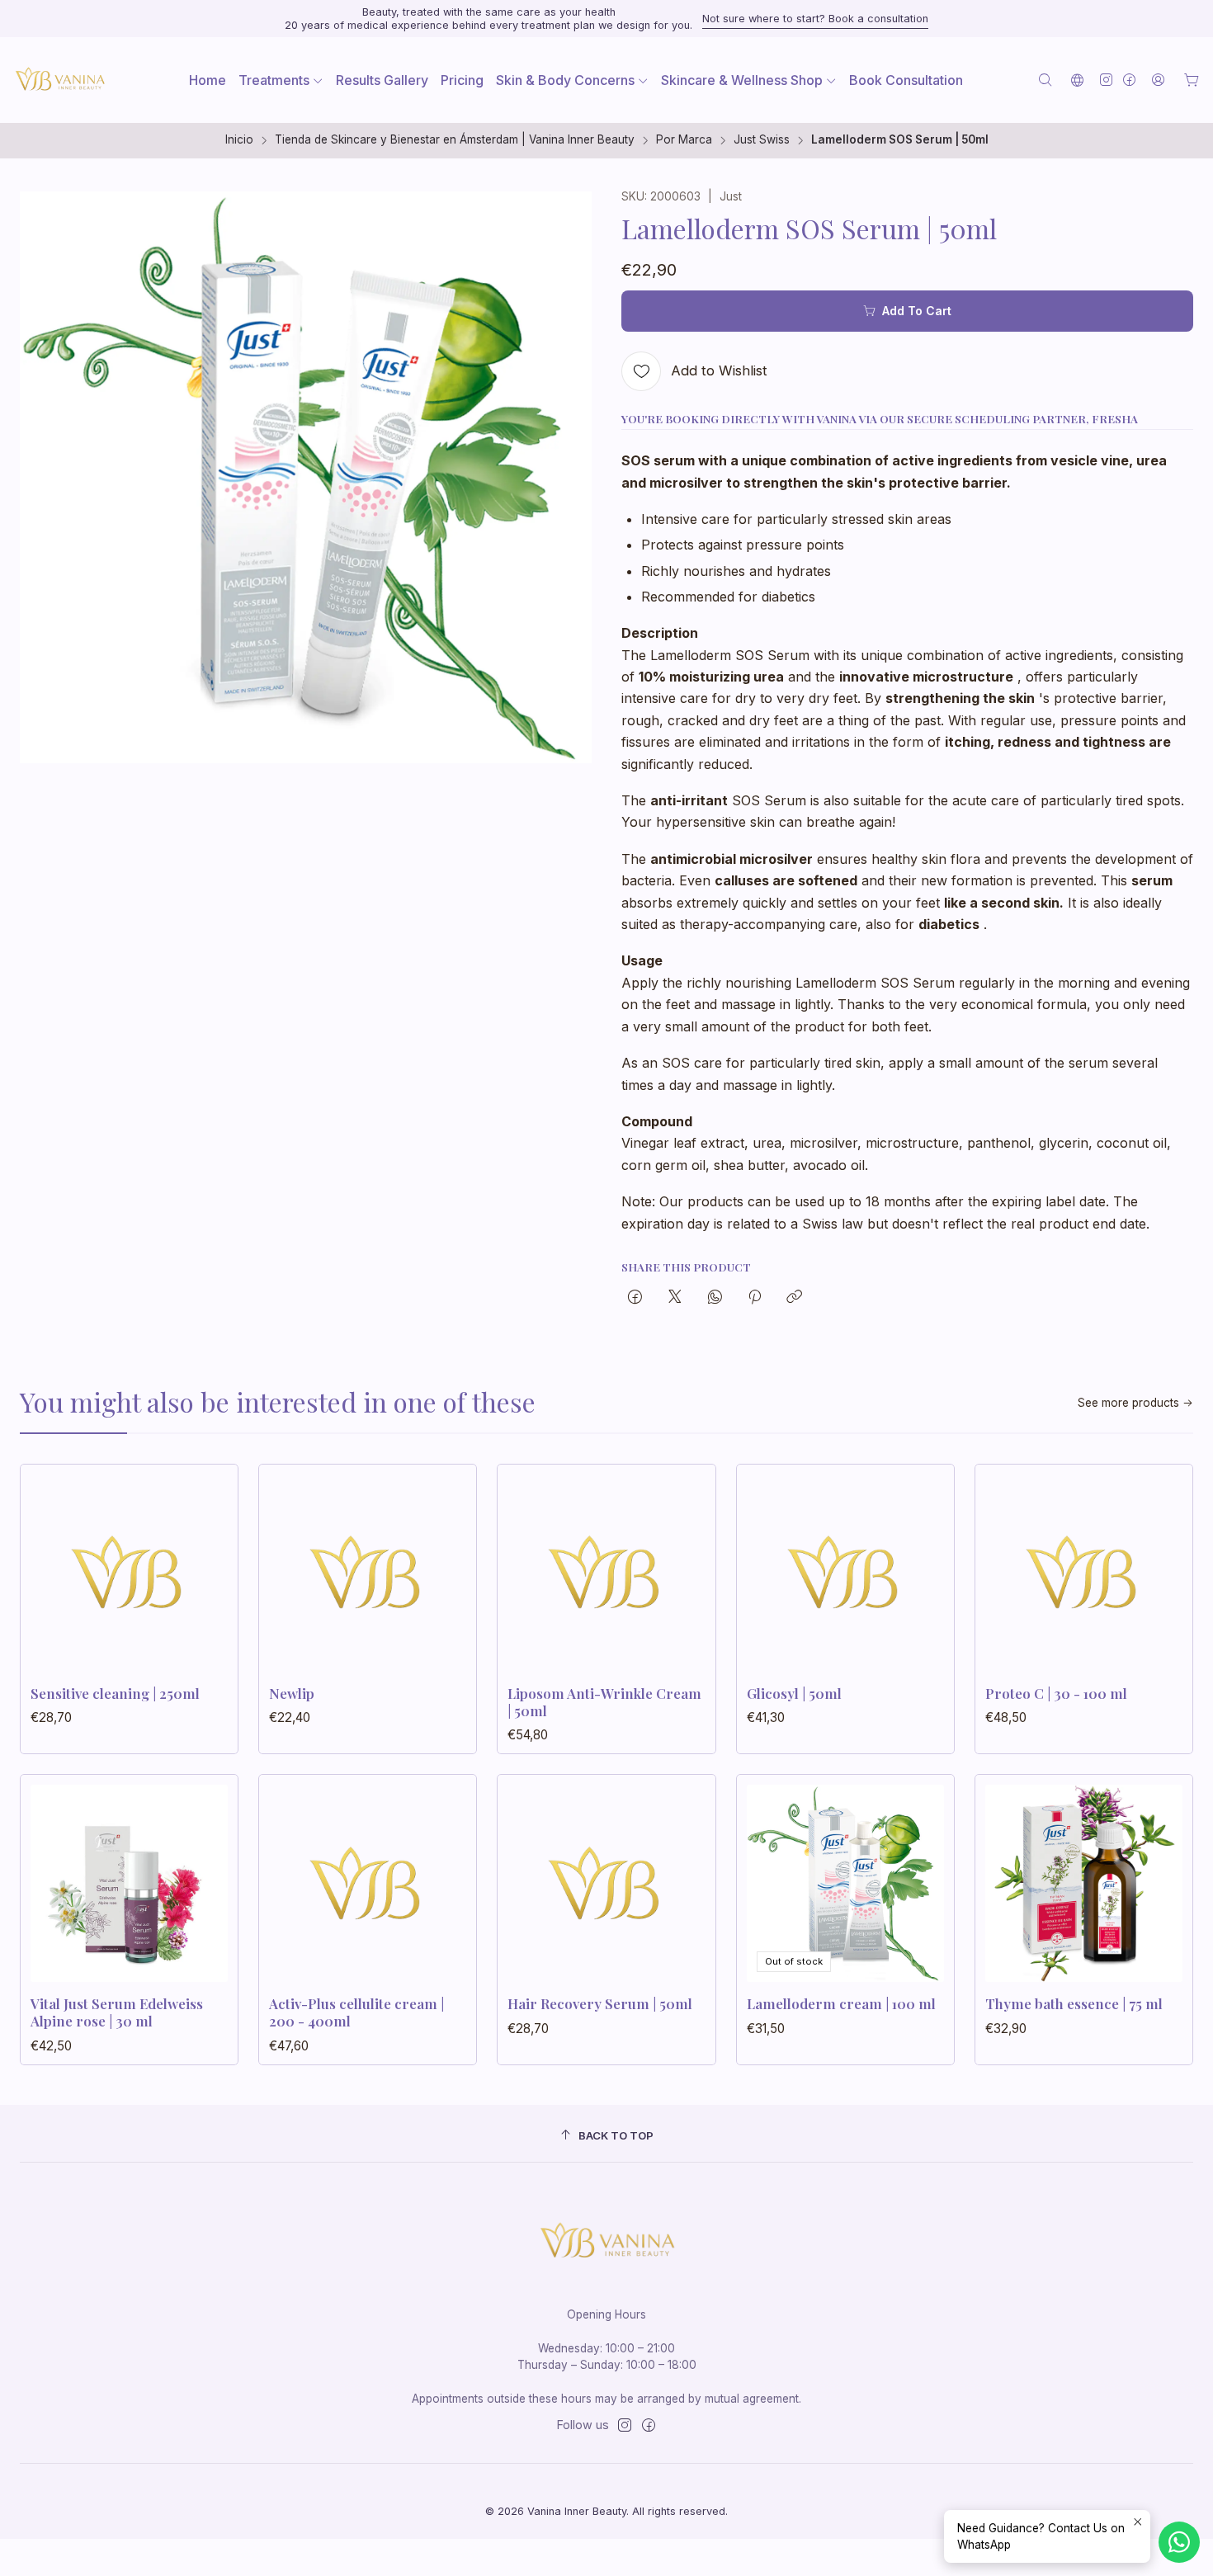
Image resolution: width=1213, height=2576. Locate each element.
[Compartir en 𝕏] (675, 1298)
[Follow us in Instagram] (1106, 80)
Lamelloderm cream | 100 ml (841, 2003)
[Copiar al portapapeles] (794, 1298)
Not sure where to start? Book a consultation (815, 19)
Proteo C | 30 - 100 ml (1056, 1693)
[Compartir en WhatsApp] (715, 1298)
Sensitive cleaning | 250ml (115, 1693)
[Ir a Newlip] (368, 1573)
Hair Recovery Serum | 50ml (600, 2003)
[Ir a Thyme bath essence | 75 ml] (1084, 1883)
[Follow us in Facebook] (1129, 80)
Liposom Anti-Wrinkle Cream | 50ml (604, 1702)
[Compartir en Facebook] (635, 1298)
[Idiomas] (1077, 80)
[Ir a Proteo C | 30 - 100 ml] (1084, 1573)
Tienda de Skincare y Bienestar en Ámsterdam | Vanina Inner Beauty (455, 140)
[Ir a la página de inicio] (59, 80)
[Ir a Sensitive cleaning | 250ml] (129, 1573)
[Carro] (1192, 80)
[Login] (1158, 80)
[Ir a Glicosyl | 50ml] (845, 1573)
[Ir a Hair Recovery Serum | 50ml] (606, 1883)
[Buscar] (1045, 80)
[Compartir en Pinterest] (755, 1298)
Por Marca (684, 140)
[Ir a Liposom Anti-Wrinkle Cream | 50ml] (606, 1573)
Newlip (292, 1693)
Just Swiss (762, 140)
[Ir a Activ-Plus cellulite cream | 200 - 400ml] (368, 1883)
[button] (281, 80)
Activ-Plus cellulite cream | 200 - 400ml (356, 2012)
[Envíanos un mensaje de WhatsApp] (1179, 2542)
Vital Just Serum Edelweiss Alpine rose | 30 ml (117, 2012)
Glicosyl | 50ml (794, 1693)
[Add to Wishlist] (208, 1568)
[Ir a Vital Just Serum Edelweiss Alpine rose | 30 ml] (129, 1883)
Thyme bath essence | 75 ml (1074, 2003)
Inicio (239, 140)
